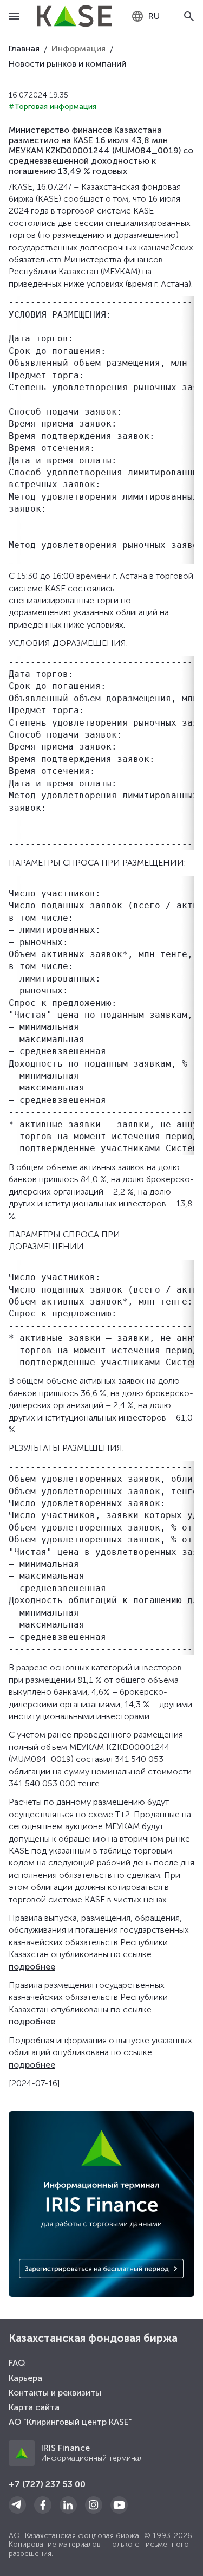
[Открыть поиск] (189, 16)
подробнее (32, 1967)
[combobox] (145, 16)
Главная (24, 49)
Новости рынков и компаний (67, 64)
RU (154, 16)
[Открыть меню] (14, 16)
